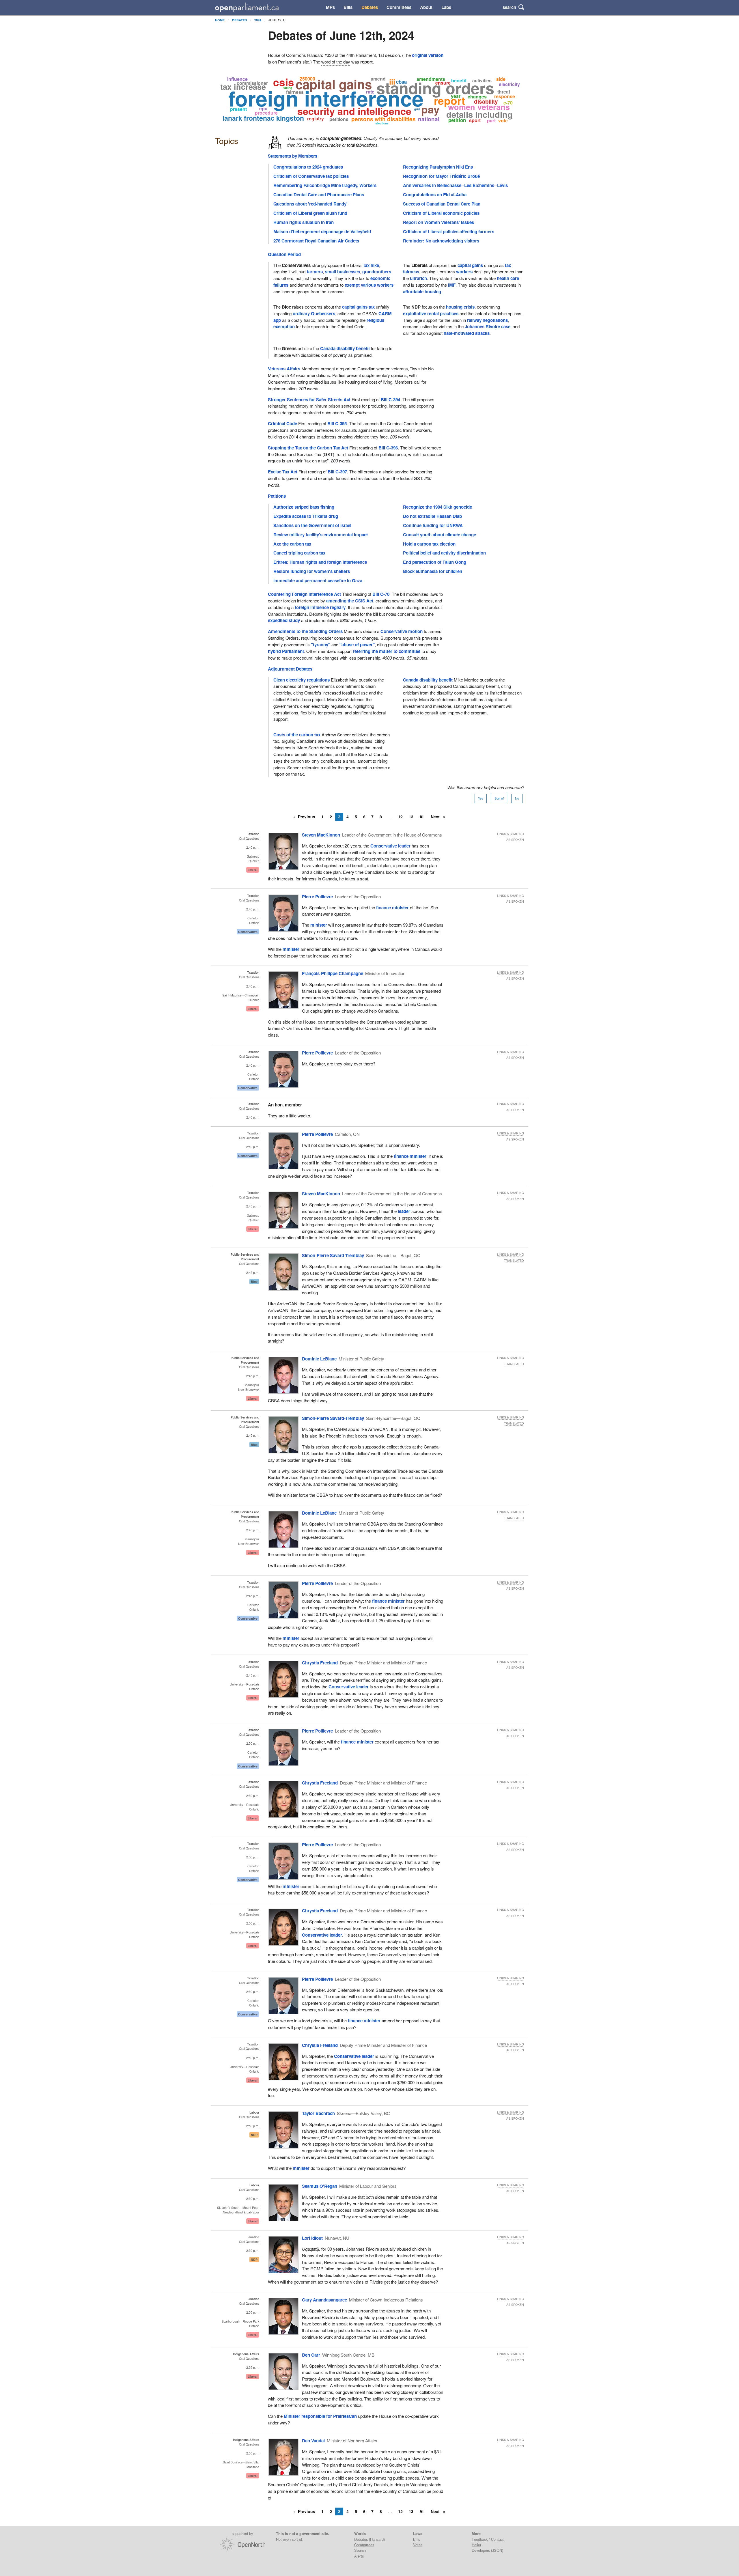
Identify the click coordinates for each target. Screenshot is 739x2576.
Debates (370, 7)
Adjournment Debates (290, 669)
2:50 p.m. (253, 1743)
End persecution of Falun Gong (435, 562)
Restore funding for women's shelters (312, 571)
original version (428, 55)
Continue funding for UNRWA (433, 525)
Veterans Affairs (284, 369)
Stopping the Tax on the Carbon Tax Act (308, 448)
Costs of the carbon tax (297, 735)
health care (508, 278)
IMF (452, 285)
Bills (348, 7)
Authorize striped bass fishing (304, 507)
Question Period (284, 254)
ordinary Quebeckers (314, 313)
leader (404, 1211)
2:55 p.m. (253, 2312)
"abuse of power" (357, 645)
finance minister (392, 908)
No (517, 798)
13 (411, 817)
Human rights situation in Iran (304, 222)
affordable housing (422, 292)
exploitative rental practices (431, 313)
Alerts (359, 2556)
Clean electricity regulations (302, 680)
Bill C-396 (388, 448)
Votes (418, 2545)
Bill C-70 (381, 594)
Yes (481, 798)
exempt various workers (369, 285)
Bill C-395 (337, 423)
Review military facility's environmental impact (321, 535)
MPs (330, 7)
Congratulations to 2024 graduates (308, 167)
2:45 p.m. (253, 1206)
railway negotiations (487, 320)
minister (319, 925)
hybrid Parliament (286, 651)
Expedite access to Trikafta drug (306, 516)
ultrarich (418, 278)
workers (464, 272)
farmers (315, 272)
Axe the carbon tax (292, 544)
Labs (446, 7)
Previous (307, 817)
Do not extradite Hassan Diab (432, 516)
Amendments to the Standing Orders (305, 631)
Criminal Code (282, 423)
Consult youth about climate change (440, 535)
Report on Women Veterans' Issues (438, 222)
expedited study (284, 620)
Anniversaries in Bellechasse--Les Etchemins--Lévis (455, 185)
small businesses (343, 272)
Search (360, 2550)
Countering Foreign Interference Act (304, 594)
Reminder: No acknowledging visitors (441, 241)
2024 (258, 20)
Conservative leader (390, 846)
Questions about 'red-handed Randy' (310, 204)
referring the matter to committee (387, 651)
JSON (497, 2550)
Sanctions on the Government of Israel (312, 525)
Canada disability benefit (345, 348)
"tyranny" (321, 645)
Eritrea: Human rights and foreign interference (320, 562)
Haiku (476, 2545)
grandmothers (377, 272)
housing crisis (460, 307)
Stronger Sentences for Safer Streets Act (309, 400)
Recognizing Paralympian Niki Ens (438, 167)
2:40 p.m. (253, 847)
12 (400, 817)
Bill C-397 (337, 472)
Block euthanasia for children (433, 571)
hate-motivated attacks (467, 333)
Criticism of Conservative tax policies (311, 176)
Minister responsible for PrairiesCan (320, 2416)
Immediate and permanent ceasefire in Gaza (318, 580)
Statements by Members (293, 156)
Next (436, 817)
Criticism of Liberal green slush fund (310, 213)
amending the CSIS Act (350, 601)
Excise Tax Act (283, 472)
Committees (399, 7)
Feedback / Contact (488, 2539)
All (422, 817)
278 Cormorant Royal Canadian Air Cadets (316, 241)
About (426, 7)
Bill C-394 (390, 400)
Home (220, 20)
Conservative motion (402, 631)
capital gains (470, 265)
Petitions (277, 496)
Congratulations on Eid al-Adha (435, 195)
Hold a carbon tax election (429, 544)
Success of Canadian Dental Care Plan (442, 204)
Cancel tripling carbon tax (299, 553)
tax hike (371, 265)
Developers (481, 2550)
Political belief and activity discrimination (444, 553)
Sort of (499, 798)
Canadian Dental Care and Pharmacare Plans (319, 195)
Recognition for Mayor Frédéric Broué (441, 176)
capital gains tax (358, 307)
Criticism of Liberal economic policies (441, 213)
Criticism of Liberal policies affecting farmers (449, 232)
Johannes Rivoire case (488, 326)
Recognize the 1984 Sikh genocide (437, 507)
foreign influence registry (320, 607)
